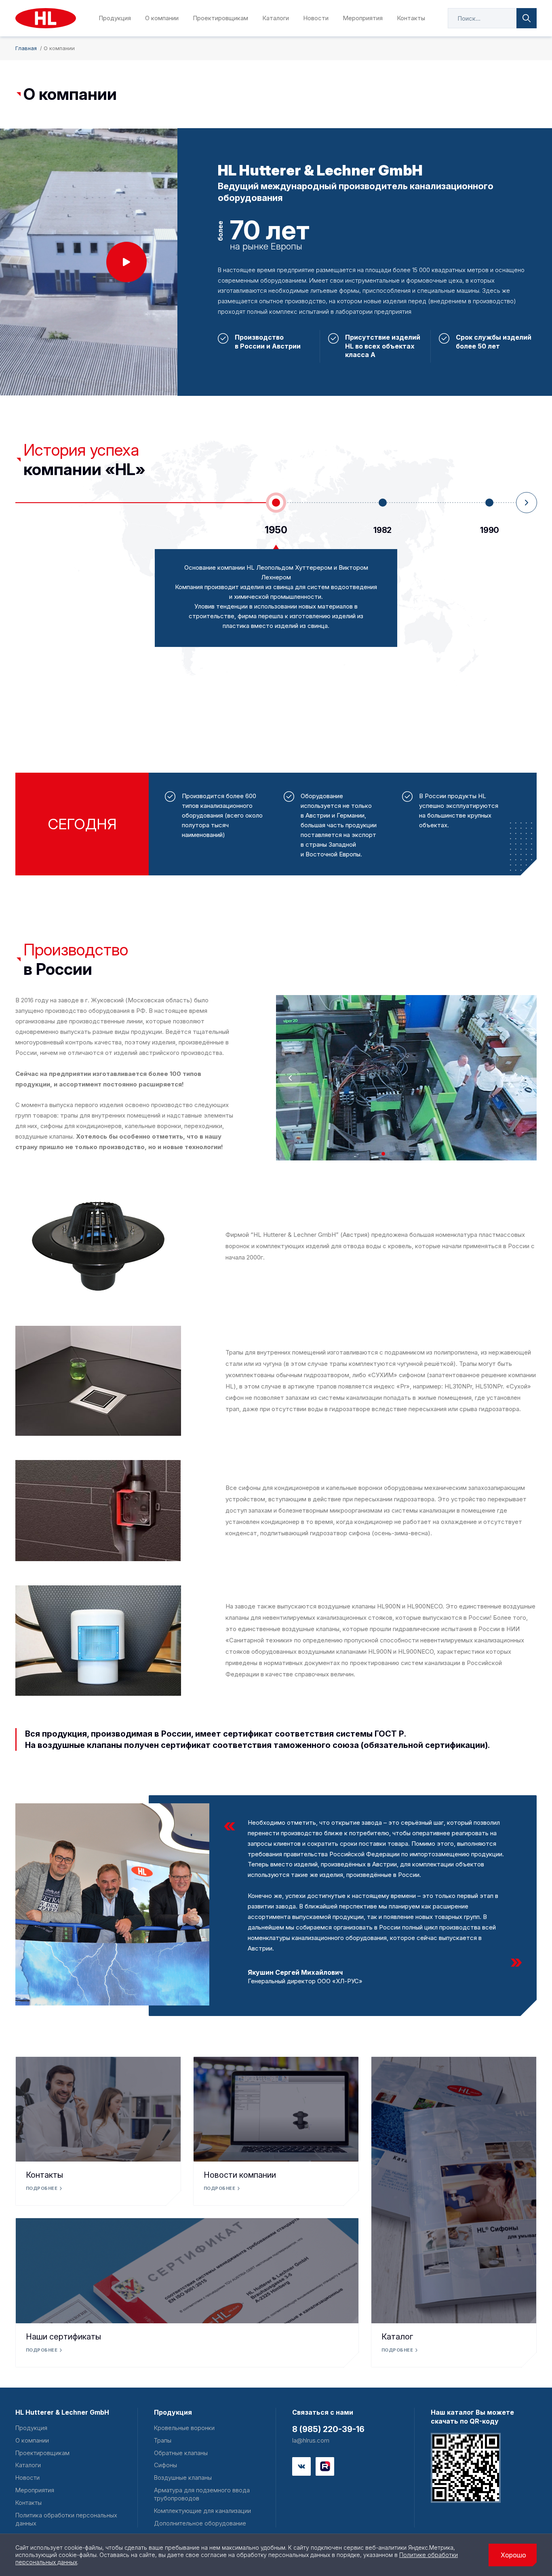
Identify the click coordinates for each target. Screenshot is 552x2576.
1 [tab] (383, 1154)
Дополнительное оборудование (200, 2523)
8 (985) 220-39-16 (328, 2429)
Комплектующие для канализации (202, 2511)
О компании (162, 18)
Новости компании (240, 2175)
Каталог (397, 2337)
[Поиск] (527, 18)
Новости (316, 18)
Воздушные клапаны (183, 2478)
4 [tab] (406, 1154)
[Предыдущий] (291, 1078)
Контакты (411, 18)
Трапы (163, 2440)
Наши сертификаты (63, 2337)
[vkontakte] (301, 2466)
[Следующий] (526, 503)
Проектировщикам (220, 18)
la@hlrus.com (311, 2440)
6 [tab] (422, 1154)
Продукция (115, 18)
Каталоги (276, 18)
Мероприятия (363, 18)
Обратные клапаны (181, 2453)
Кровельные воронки (184, 2428)
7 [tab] (429, 1154)
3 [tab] (399, 1154)
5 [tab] (414, 1154)
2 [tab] (391, 1154)
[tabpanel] (406, 1078)
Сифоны (165, 2465)
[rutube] (325, 2466)
